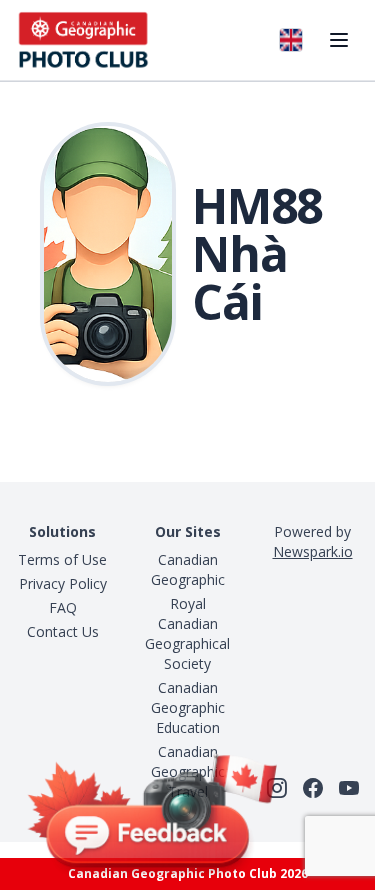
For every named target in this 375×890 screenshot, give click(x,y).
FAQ (63, 607)
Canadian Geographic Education (188, 707)
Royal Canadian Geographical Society (187, 633)
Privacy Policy (63, 583)
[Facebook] (313, 788)
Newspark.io (313, 551)
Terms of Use (62, 559)
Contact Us (63, 631)
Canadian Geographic (188, 569)
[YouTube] (349, 788)
